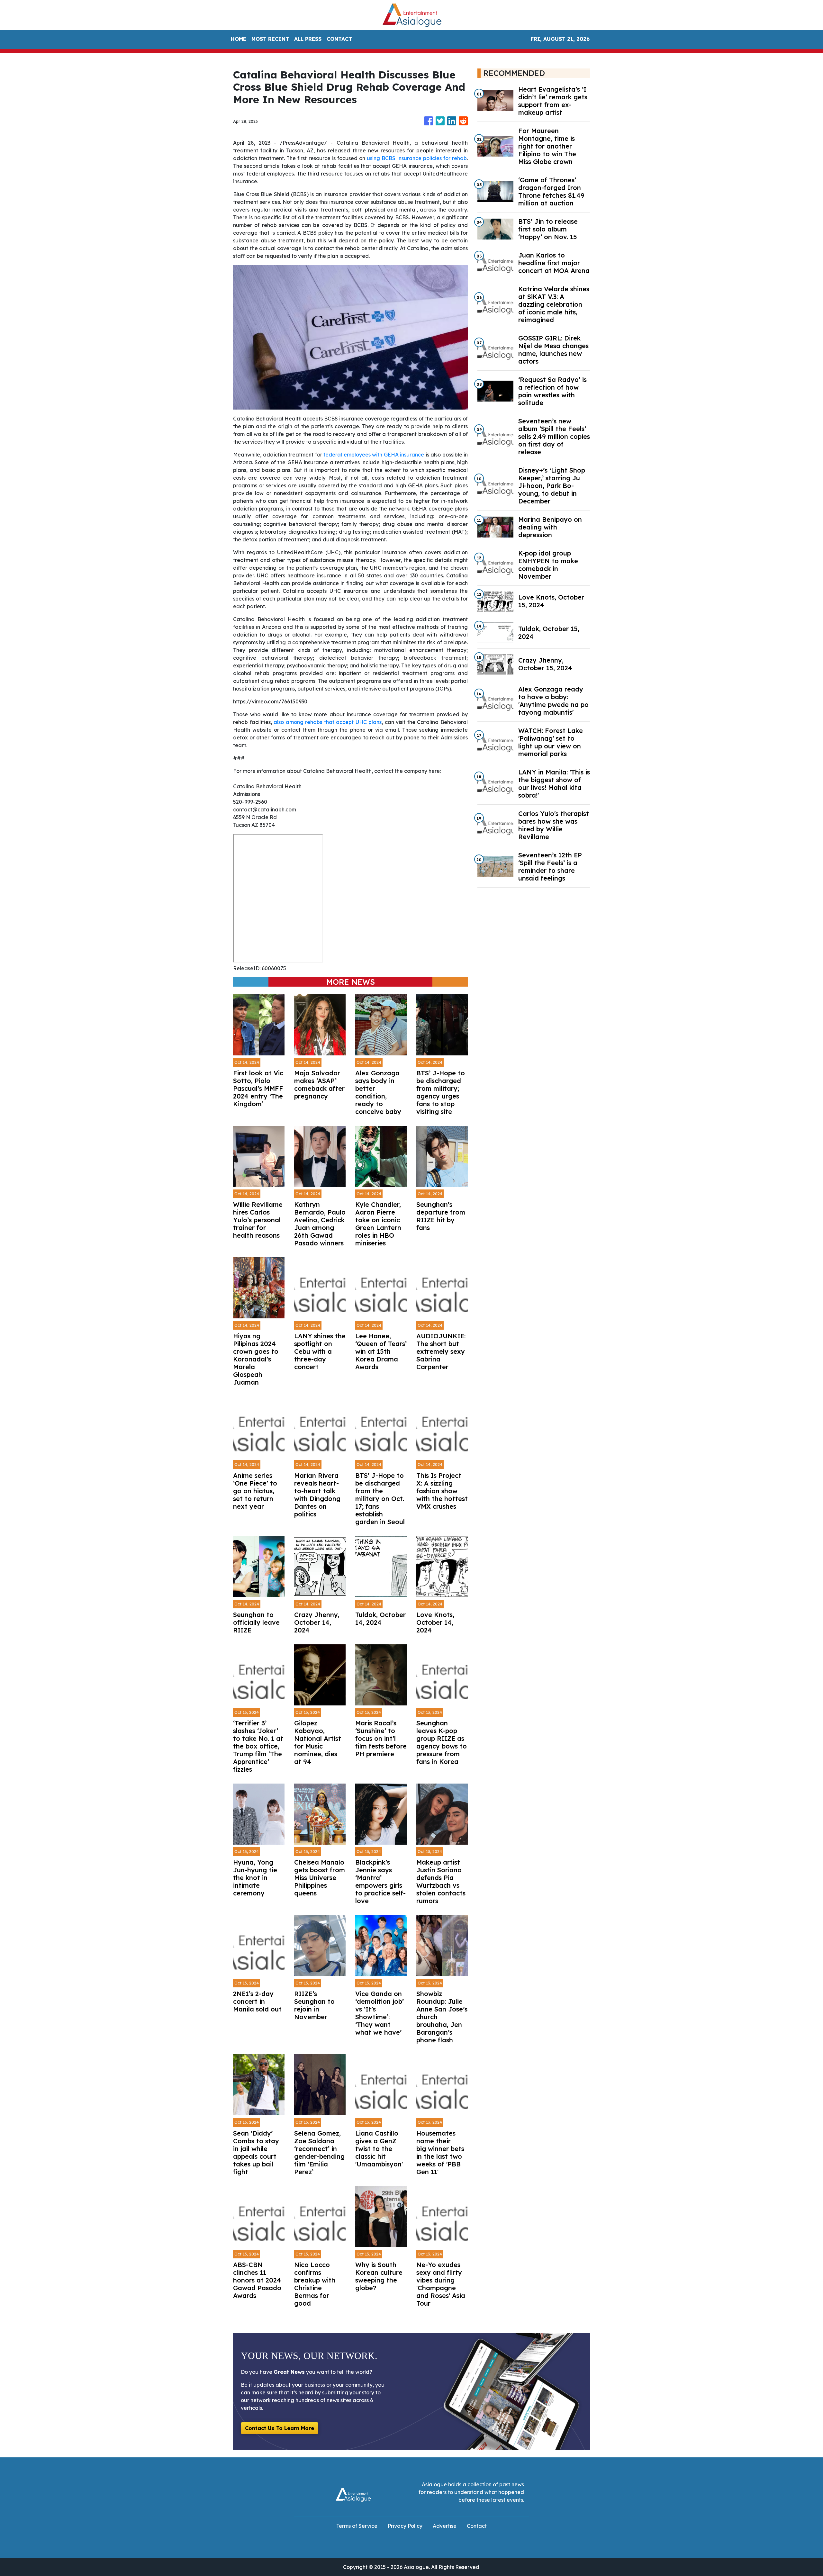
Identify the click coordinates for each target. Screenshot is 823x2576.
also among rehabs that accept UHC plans (328, 722)
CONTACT (339, 39)
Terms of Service (357, 2526)
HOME (239, 39)
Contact (477, 2526)
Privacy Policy (405, 2526)
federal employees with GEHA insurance (374, 455)
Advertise (445, 2526)
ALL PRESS (308, 39)
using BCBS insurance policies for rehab (417, 158)
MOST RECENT (270, 39)
